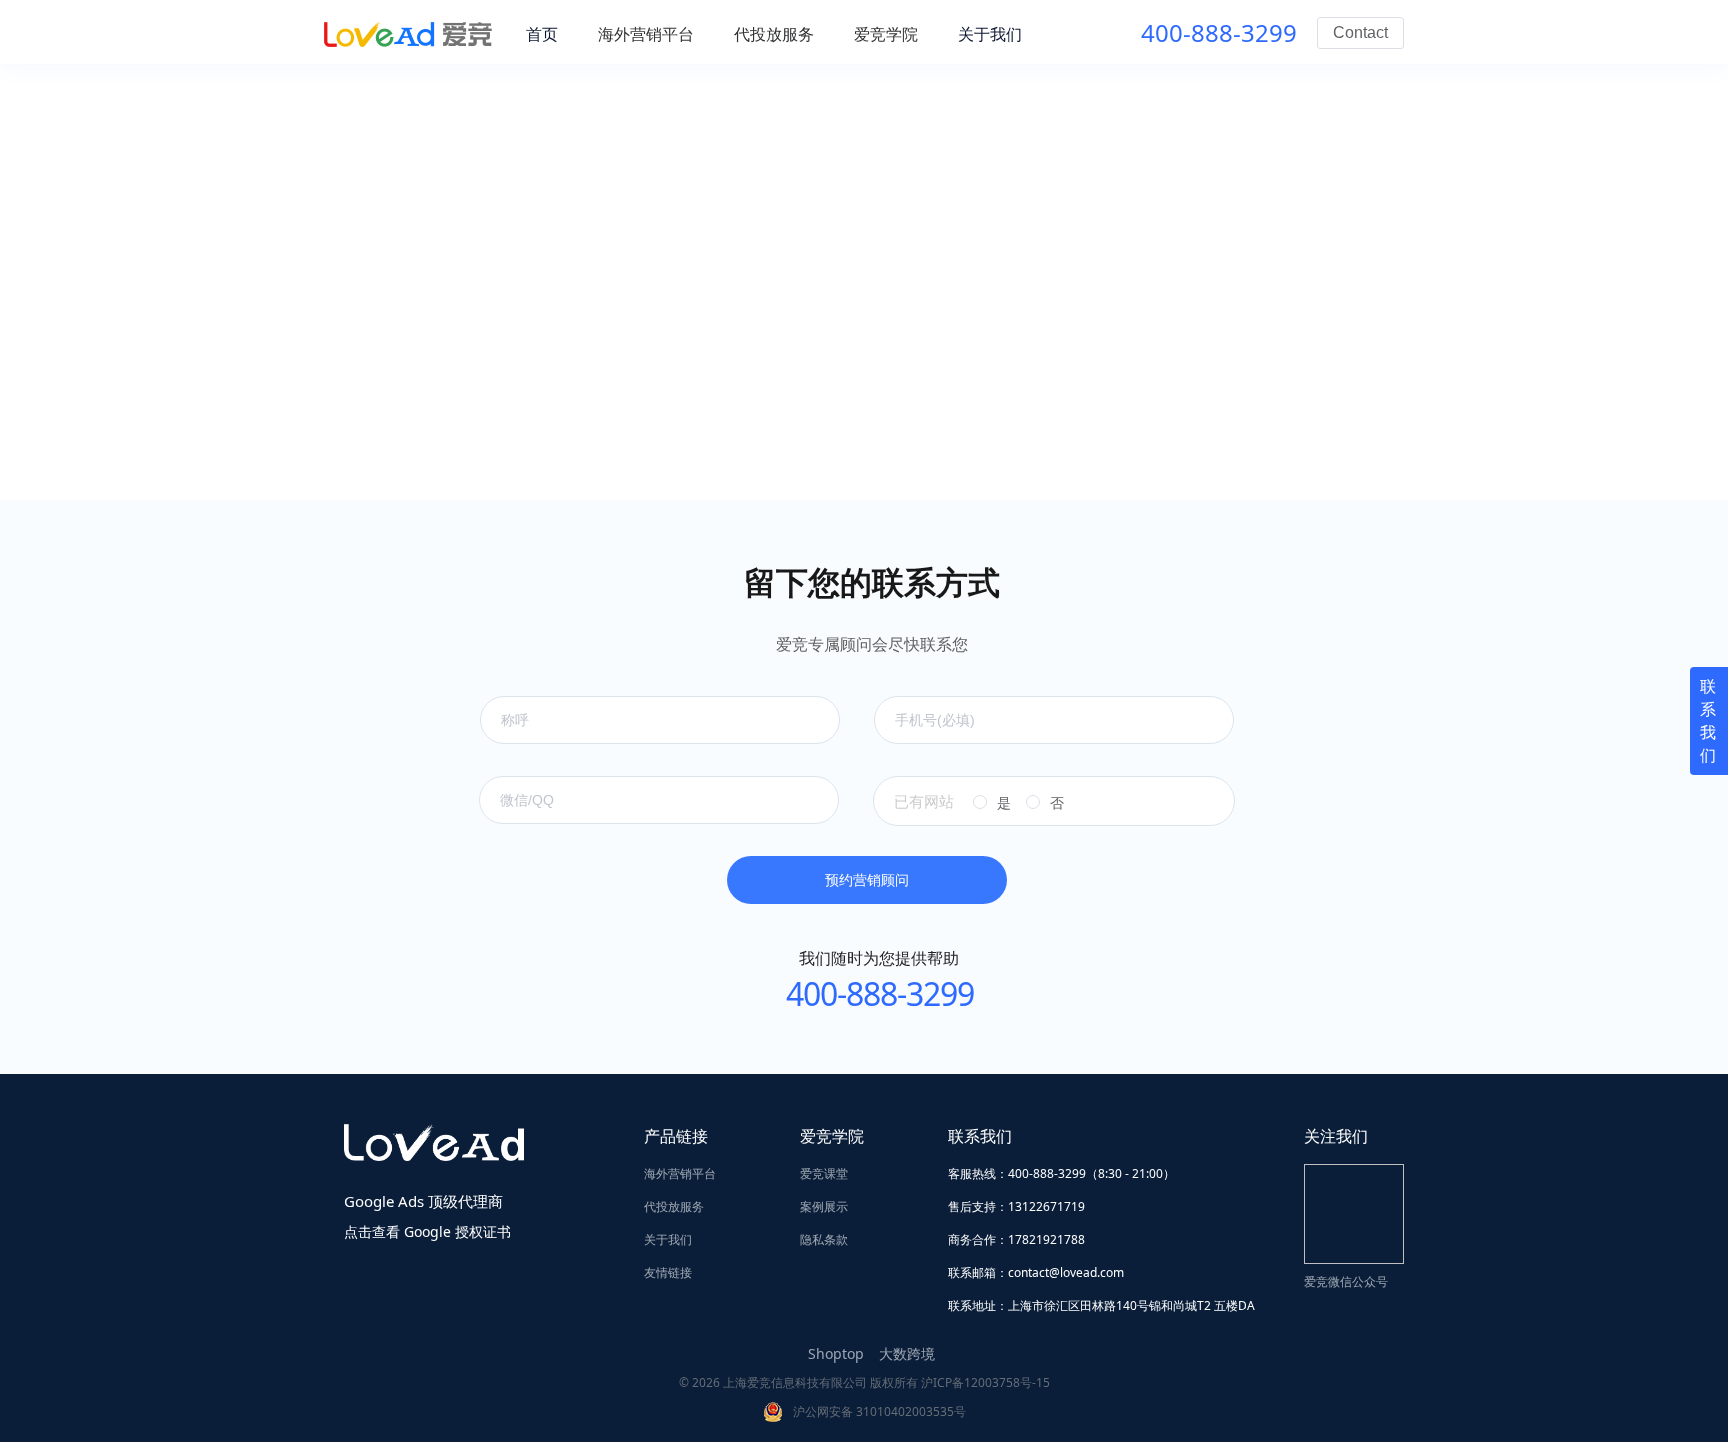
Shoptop (836, 1353)
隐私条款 (824, 1239)
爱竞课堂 (824, 1173)
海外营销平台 (680, 1173)
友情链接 (668, 1272)
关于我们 (668, 1239)
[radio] (992, 803)
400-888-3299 (1219, 32)
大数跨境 (907, 1353)
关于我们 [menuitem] (990, 34)
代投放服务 (674, 1206)
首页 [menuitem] (542, 34)
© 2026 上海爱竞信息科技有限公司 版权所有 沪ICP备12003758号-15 (864, 1382)
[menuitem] (646, 34)
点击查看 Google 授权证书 (427, 1231)
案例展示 (824, 1206)
